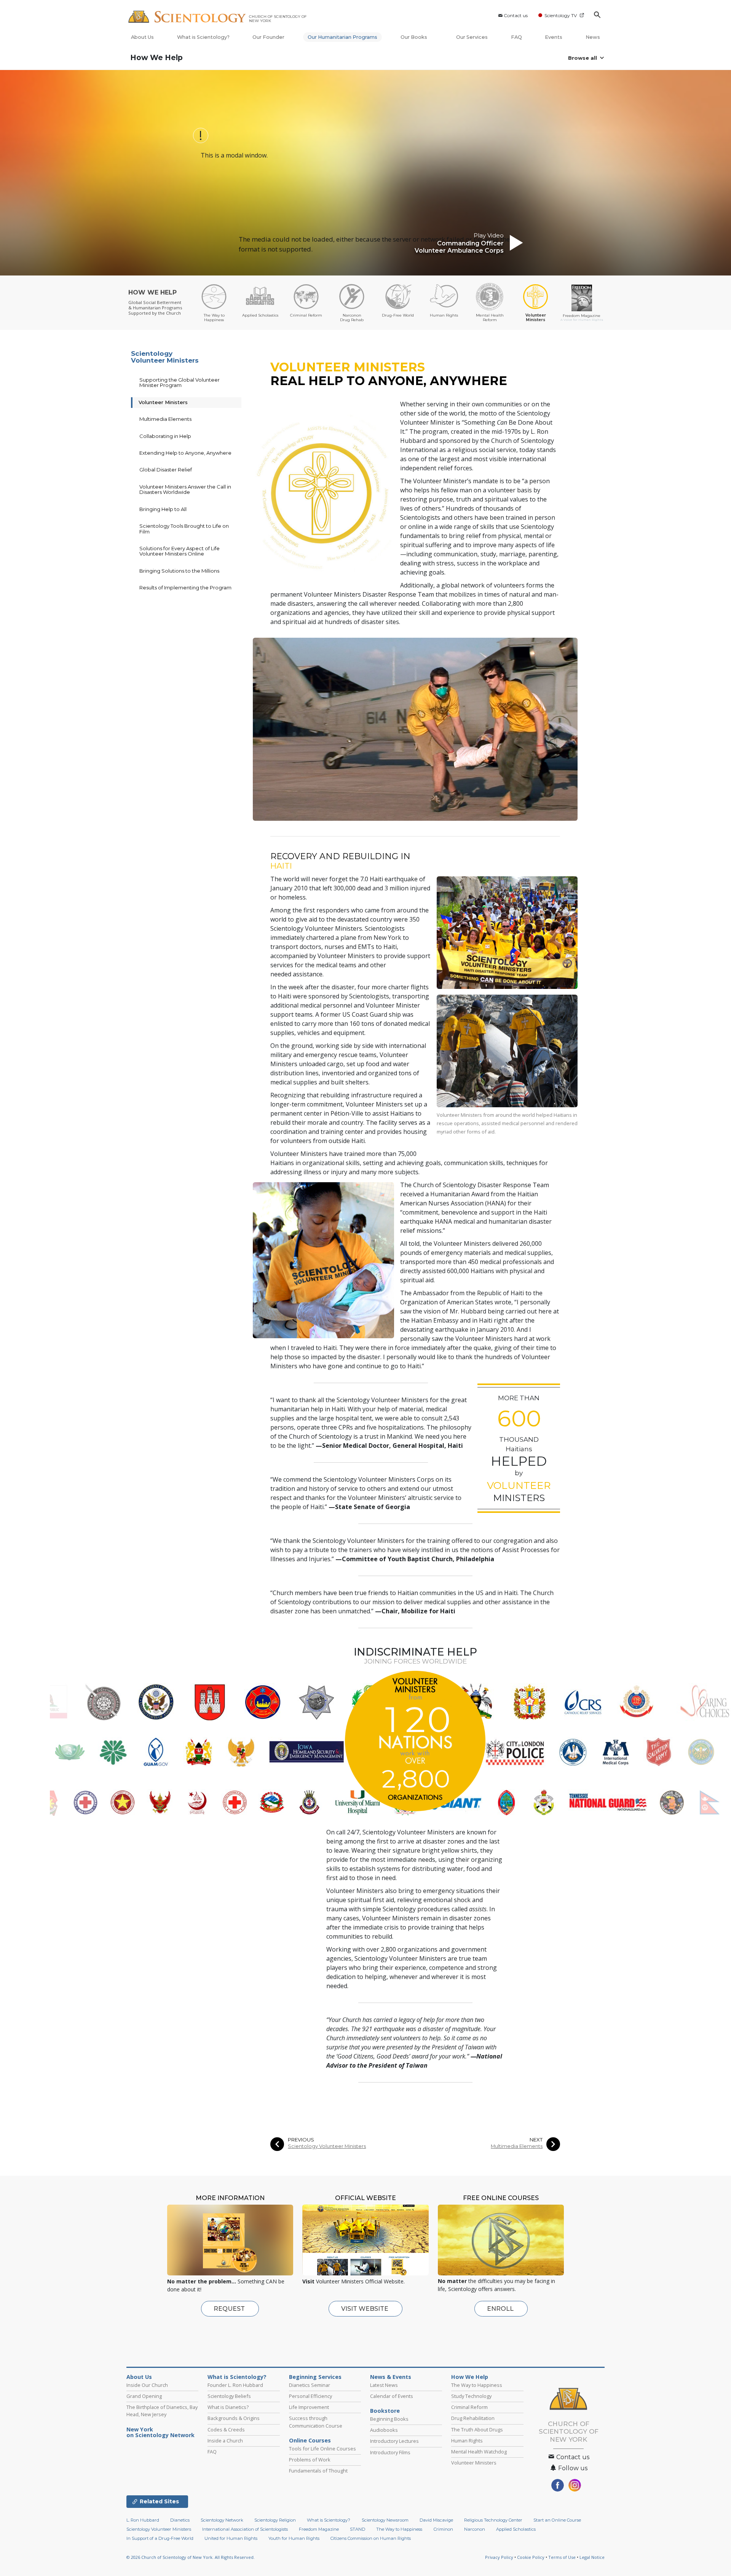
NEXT (536, 2140)
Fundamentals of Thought (318, 2471)
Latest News (384, 2385)
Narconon (475, 2529)
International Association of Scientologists (245, 2529)
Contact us (516, 15)
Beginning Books (389, 2419)
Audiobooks (384, 2430)
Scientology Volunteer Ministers (327, 2146)
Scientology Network (222, 2520)
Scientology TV (561, 15)
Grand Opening (144, 2396)
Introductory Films (390, 2452)
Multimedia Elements (517, 2146)
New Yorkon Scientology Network (160, 2433)
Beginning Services (315, 2377)
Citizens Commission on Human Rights (371, 2538)
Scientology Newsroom (385, 2520)
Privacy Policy (499, 2557)
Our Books (414, 37)
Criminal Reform (469, 2407)
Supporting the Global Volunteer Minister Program (180, 382)
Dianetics (180, 2520)
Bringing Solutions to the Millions (179, 571)
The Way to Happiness (477, 2385)
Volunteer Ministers (163, 402)
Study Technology (471, 2396)
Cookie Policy (531, 2557)
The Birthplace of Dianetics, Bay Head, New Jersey (162, 2411)
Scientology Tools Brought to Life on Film (184, 529)
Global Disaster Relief (166, 470)
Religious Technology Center (493, 2520)
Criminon (443, 2529)
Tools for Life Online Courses (322, 2449)
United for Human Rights (231, 2538)
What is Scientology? (203, 37)
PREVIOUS (301, 2140)
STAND (358, 2529)
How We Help (156, 58)
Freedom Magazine (319, 2529)
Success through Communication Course (316, 2422)
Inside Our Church (147, 2385)
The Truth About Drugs (477, 2430)
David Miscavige (436, 2520)
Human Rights (467, 2441)
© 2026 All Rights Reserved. (191, 2557)
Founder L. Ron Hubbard (235, 2385)
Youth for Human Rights (294, 2538)
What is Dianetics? (228, 2407)
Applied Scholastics (516, 2529)
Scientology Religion (275, 2520)
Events (554, 37)
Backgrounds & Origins (234, 2418)
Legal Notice (592, 2557)
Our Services (472, 37)
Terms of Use (562, 2557)
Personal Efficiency (310, 2396)
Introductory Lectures (394, 2441)
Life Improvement (309, 2407)
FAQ (516, 37)
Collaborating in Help (165, 436)
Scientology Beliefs (229, 2396)
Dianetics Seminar (310, 2385)
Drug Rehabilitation (473, 2418)
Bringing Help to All (163, 509)
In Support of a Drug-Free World (160, 2538)
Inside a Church (225, 2441)
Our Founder (268, 37)
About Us (142, 37)
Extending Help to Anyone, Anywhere (185, 453)
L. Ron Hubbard (143, 2520)
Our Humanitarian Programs (342, 37)
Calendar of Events (392, 2396)
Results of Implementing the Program (185, 587)
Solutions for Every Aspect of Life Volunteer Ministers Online (180, 551)
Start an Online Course (557, 2520)
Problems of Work (310, 2460)
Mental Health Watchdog (479, 2452)
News (593, 37)
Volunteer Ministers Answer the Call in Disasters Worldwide (185, 489)
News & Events (391, 2377)
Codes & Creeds (226, 2430)
